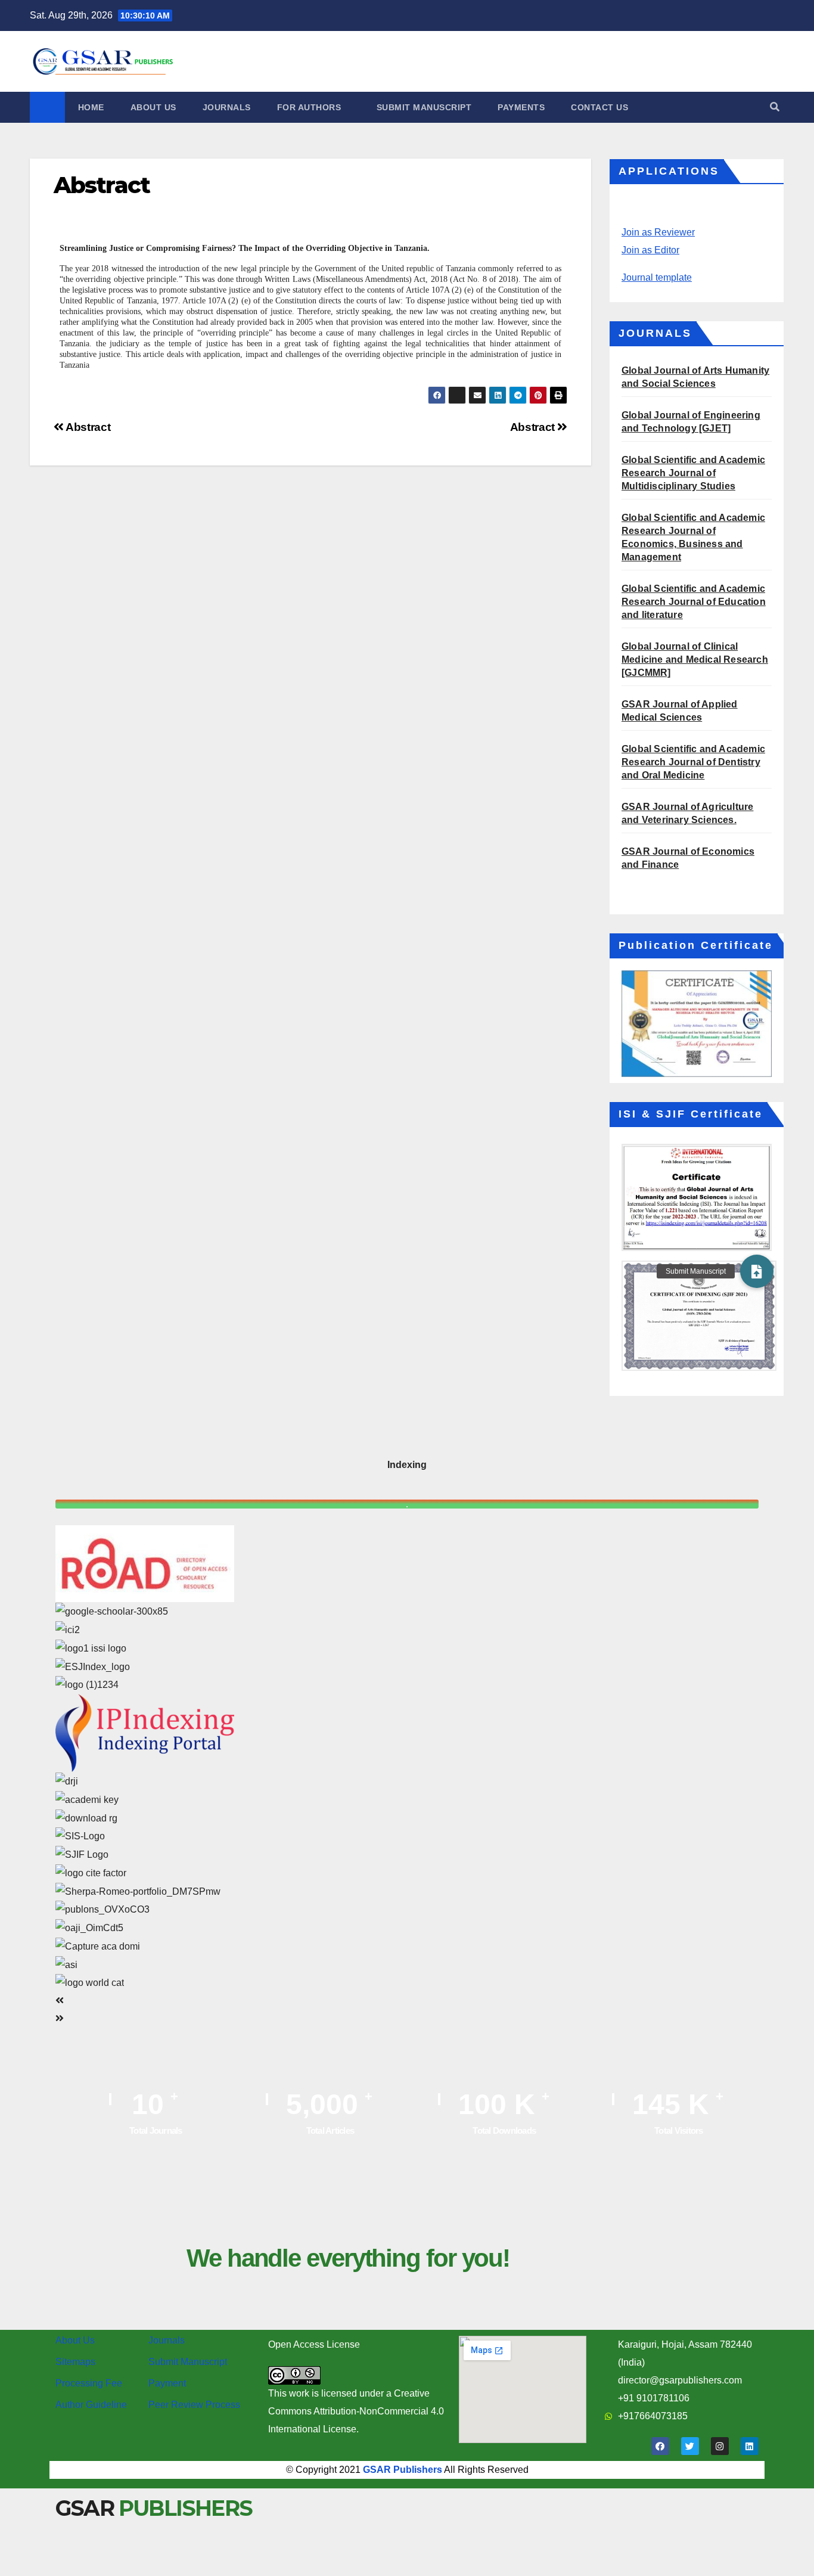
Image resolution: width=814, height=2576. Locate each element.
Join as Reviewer (658, 232)
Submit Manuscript (188, 2362)
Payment (167, 2383)
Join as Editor (650, 250)
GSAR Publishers (403, 2470)
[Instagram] (720, 2446)
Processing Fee (89, 2383)
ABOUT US (153, 107)
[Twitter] (690, 2446)
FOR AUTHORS (310, 107)
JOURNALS (227, 107)
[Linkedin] (750, 2446)
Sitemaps (75, 2362)
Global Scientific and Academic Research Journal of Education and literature (694, 602)
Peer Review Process (194, 2405)
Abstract (534, 427)
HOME (91, 107)
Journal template (657, 277)
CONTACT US (599, 107)
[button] (775, 107)
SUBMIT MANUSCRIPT (424, 107)
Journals (167, 2340)
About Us (75, 2340)
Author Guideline (91, 2405)
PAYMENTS (521, 107)
